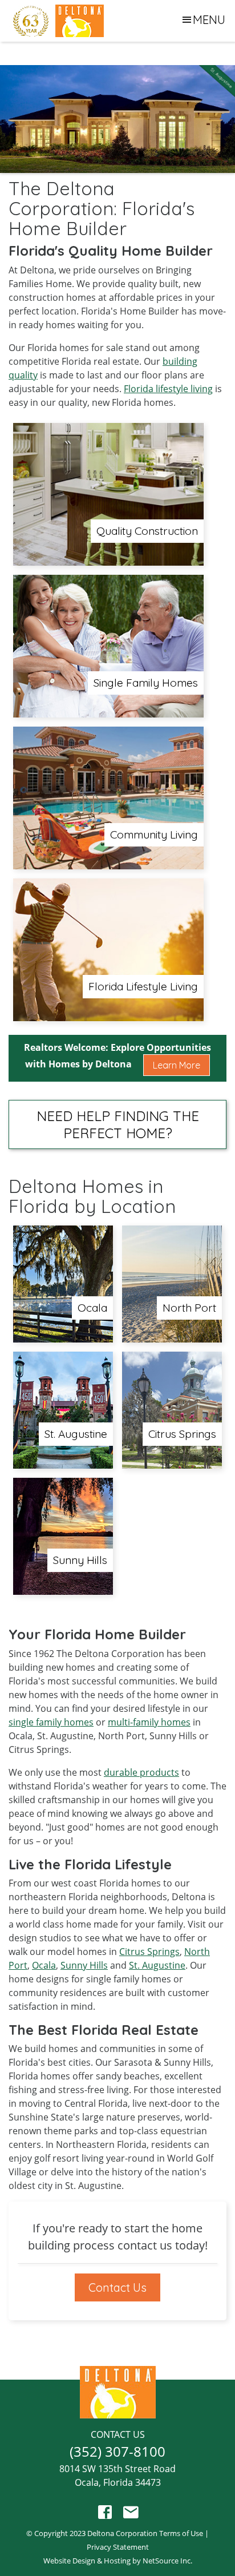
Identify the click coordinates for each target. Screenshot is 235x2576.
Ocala (44, 1965)
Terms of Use (181, 2533)
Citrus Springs (149, 1952)
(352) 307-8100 (117, 2451)
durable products (141, 1772)
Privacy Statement (118, 2547)
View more (108, 494)
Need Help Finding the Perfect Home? (118, 1124)
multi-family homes (149, 1722)
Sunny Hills (84, 1965)
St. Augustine (157, 1965)
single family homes (51, 1722)
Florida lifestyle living (168, 389)
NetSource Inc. (167, 2561)
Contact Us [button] (117, 2287)
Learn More (177, 1065)
